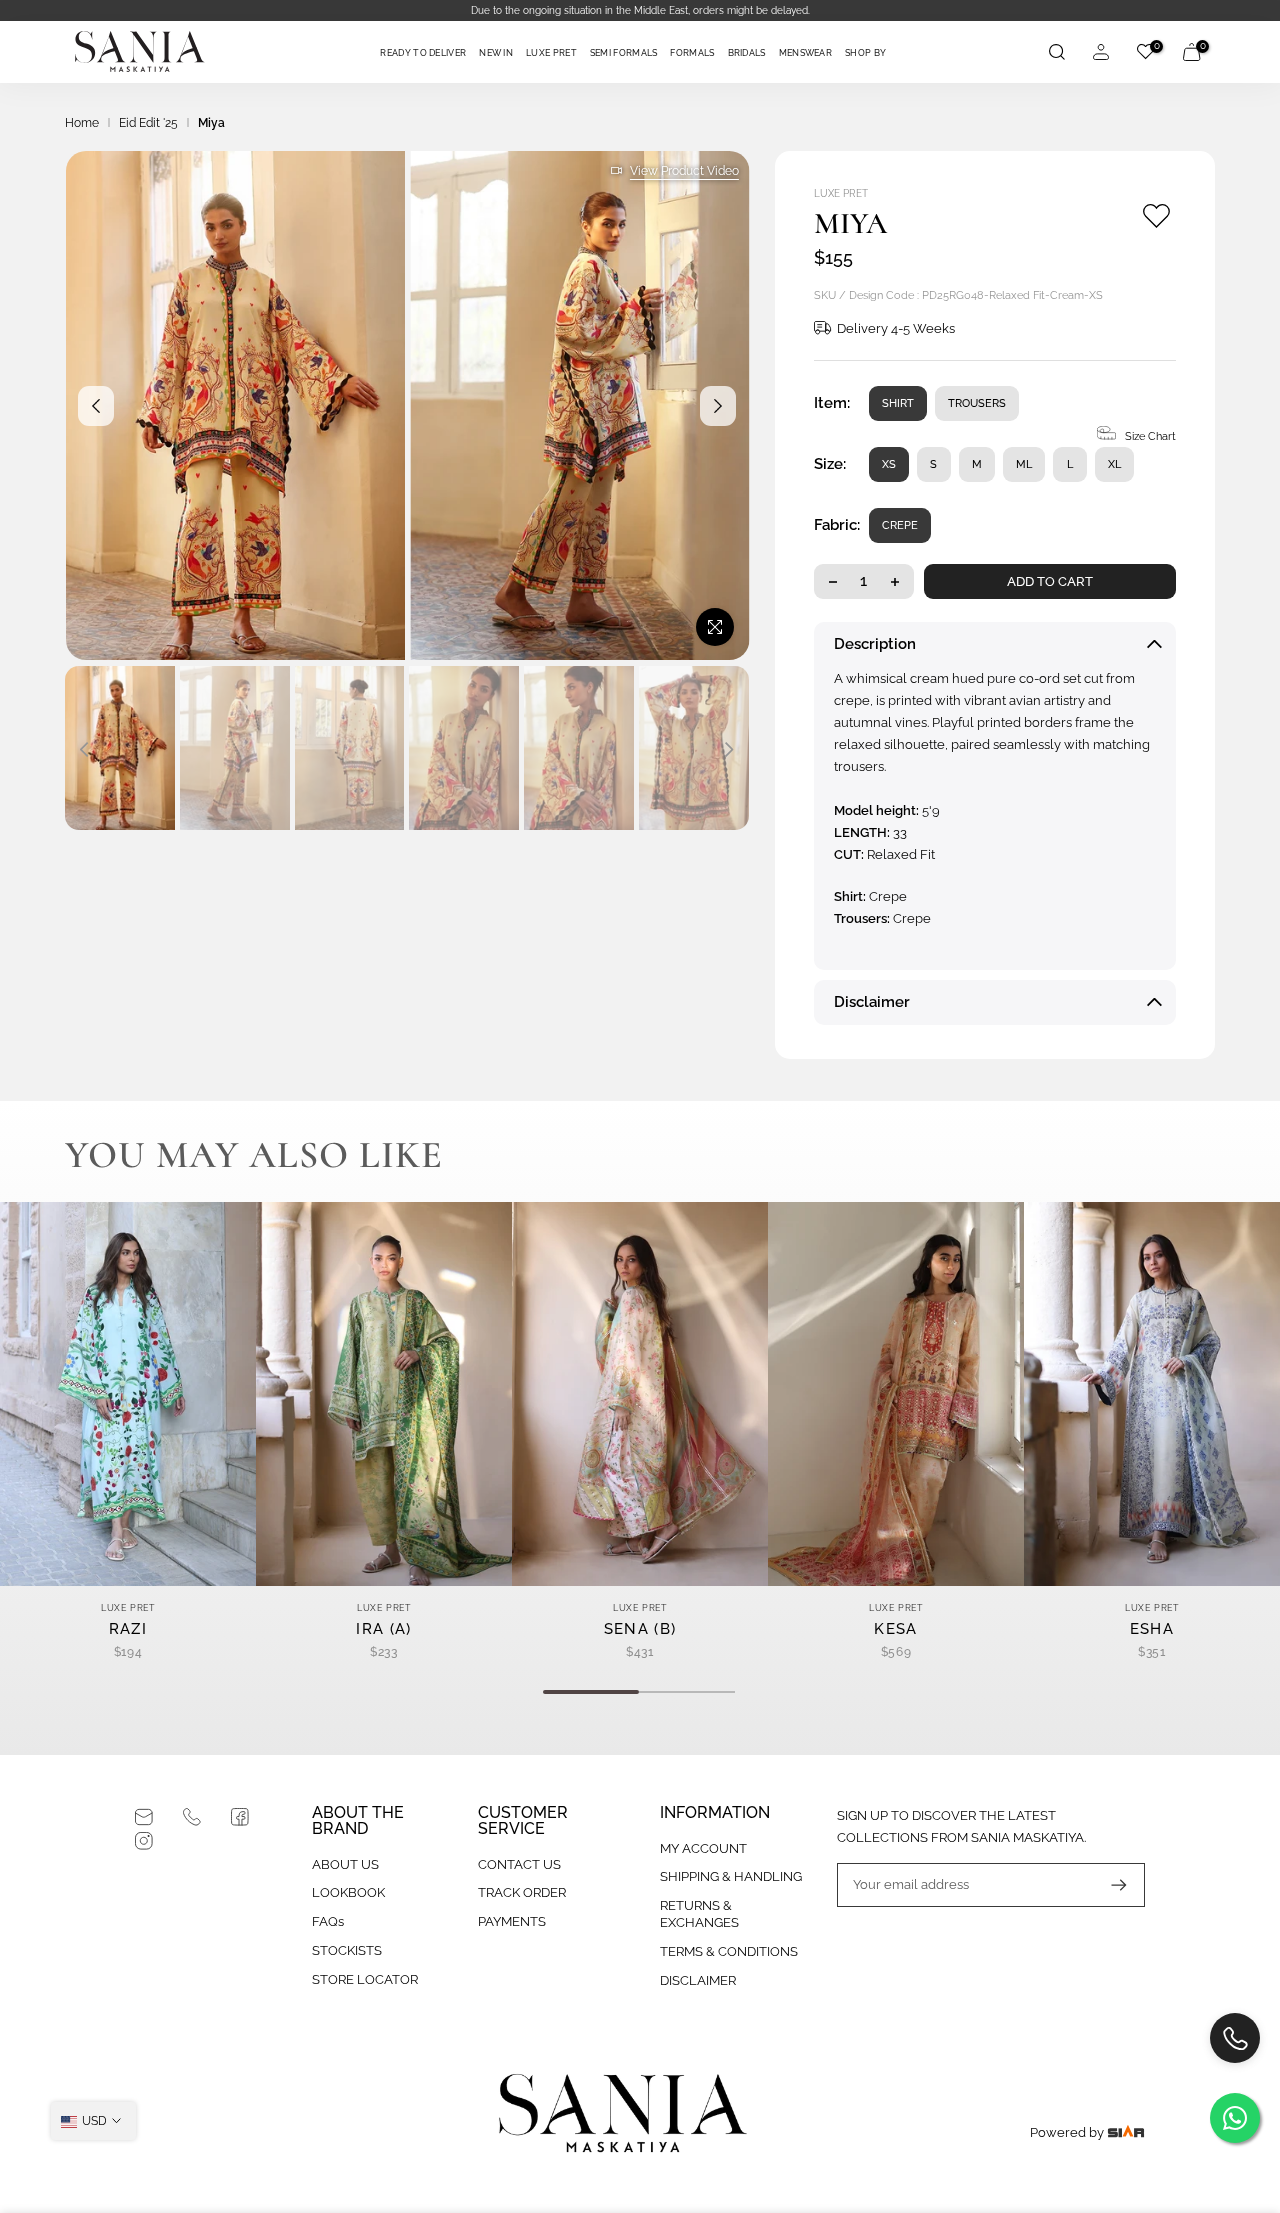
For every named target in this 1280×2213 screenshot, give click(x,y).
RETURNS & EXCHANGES (699, 1914)
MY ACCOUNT (703, 1848)
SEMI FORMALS (624, 53)
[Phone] (192, 1817)
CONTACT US (519, 1864)
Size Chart (1150, 436)
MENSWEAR (805, 53)
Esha (1152, 1629)
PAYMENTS (512, 1921)
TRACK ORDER (522, 1892)
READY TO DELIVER (423, 53)
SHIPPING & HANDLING (731, 1876)
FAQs (328, 1921)
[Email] (144, 1817)
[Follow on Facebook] (240, 1817)
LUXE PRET (551, 53)
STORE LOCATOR (365, 1979)
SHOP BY (865, 53)
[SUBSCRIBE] (1109, 1885)
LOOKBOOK (348, 1892)
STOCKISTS (347, 1950)
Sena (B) (640, 1629)
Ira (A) (383, 1629)
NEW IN (496, 53)
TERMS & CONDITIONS (729, 1951)
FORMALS (692, 53)
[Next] (718, 406)
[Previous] (96, 406)
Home (82, 123)
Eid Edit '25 (148, 123)
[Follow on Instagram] (144, 1841)
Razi (128, 1629)
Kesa (895, 1629)
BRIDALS (747, 53)
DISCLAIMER (698, 1980)
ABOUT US (345, 1864)
